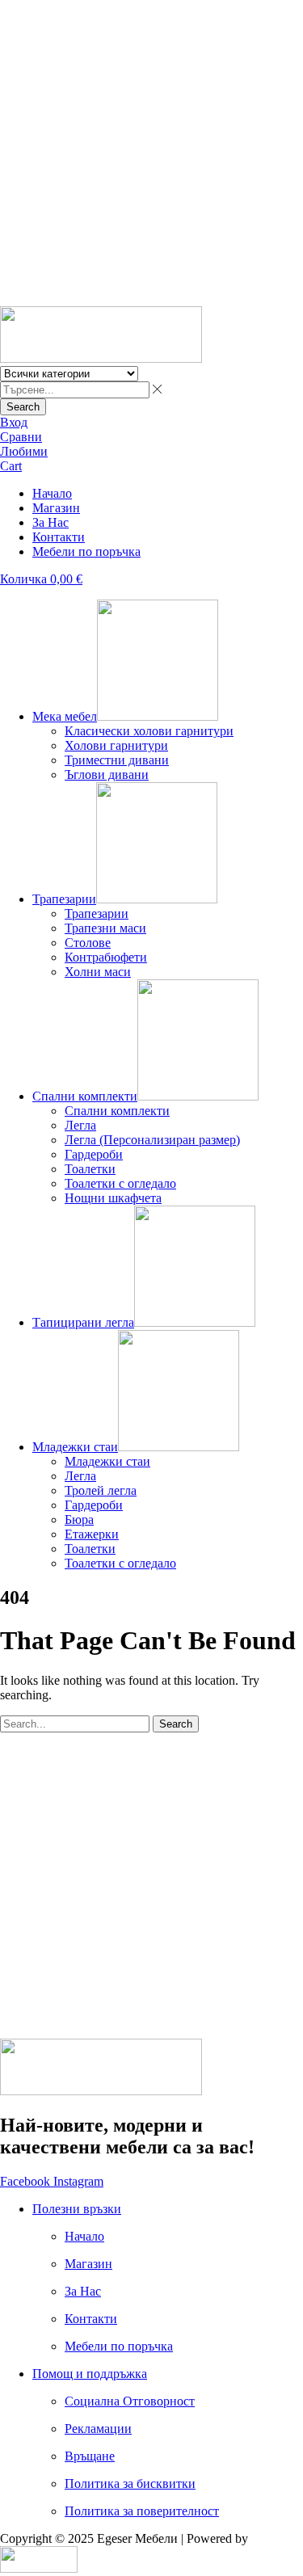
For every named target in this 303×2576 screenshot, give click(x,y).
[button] (14, 422)
